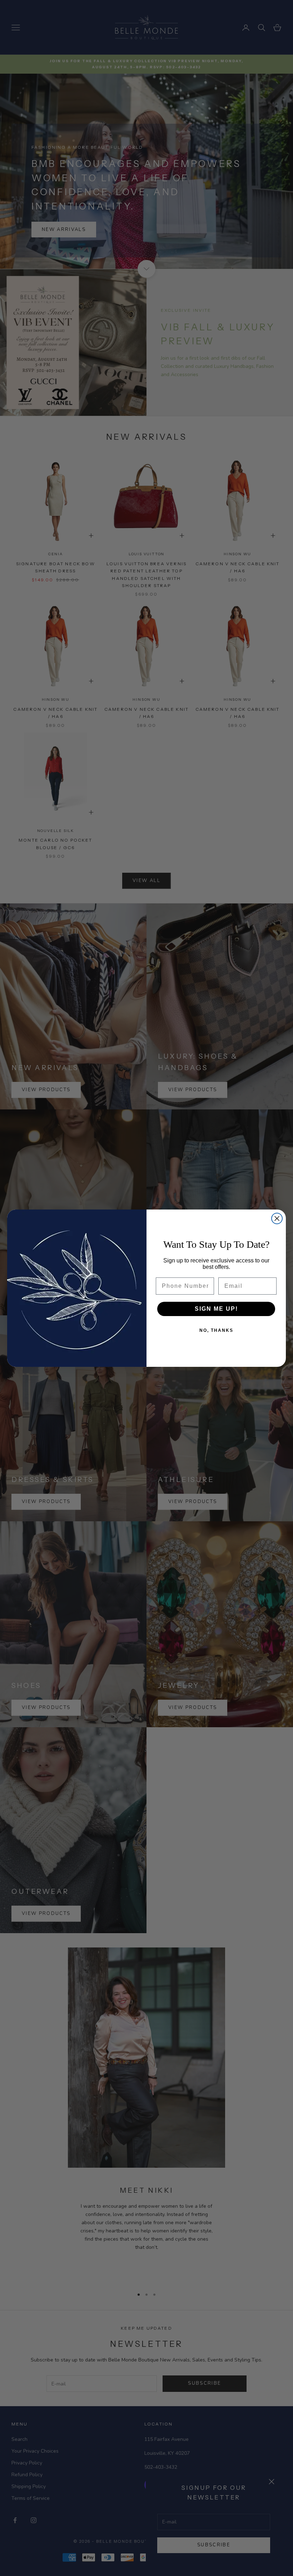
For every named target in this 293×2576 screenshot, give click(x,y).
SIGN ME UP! (216, 1309)
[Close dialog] (277, 1218)
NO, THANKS (216, 1330)
